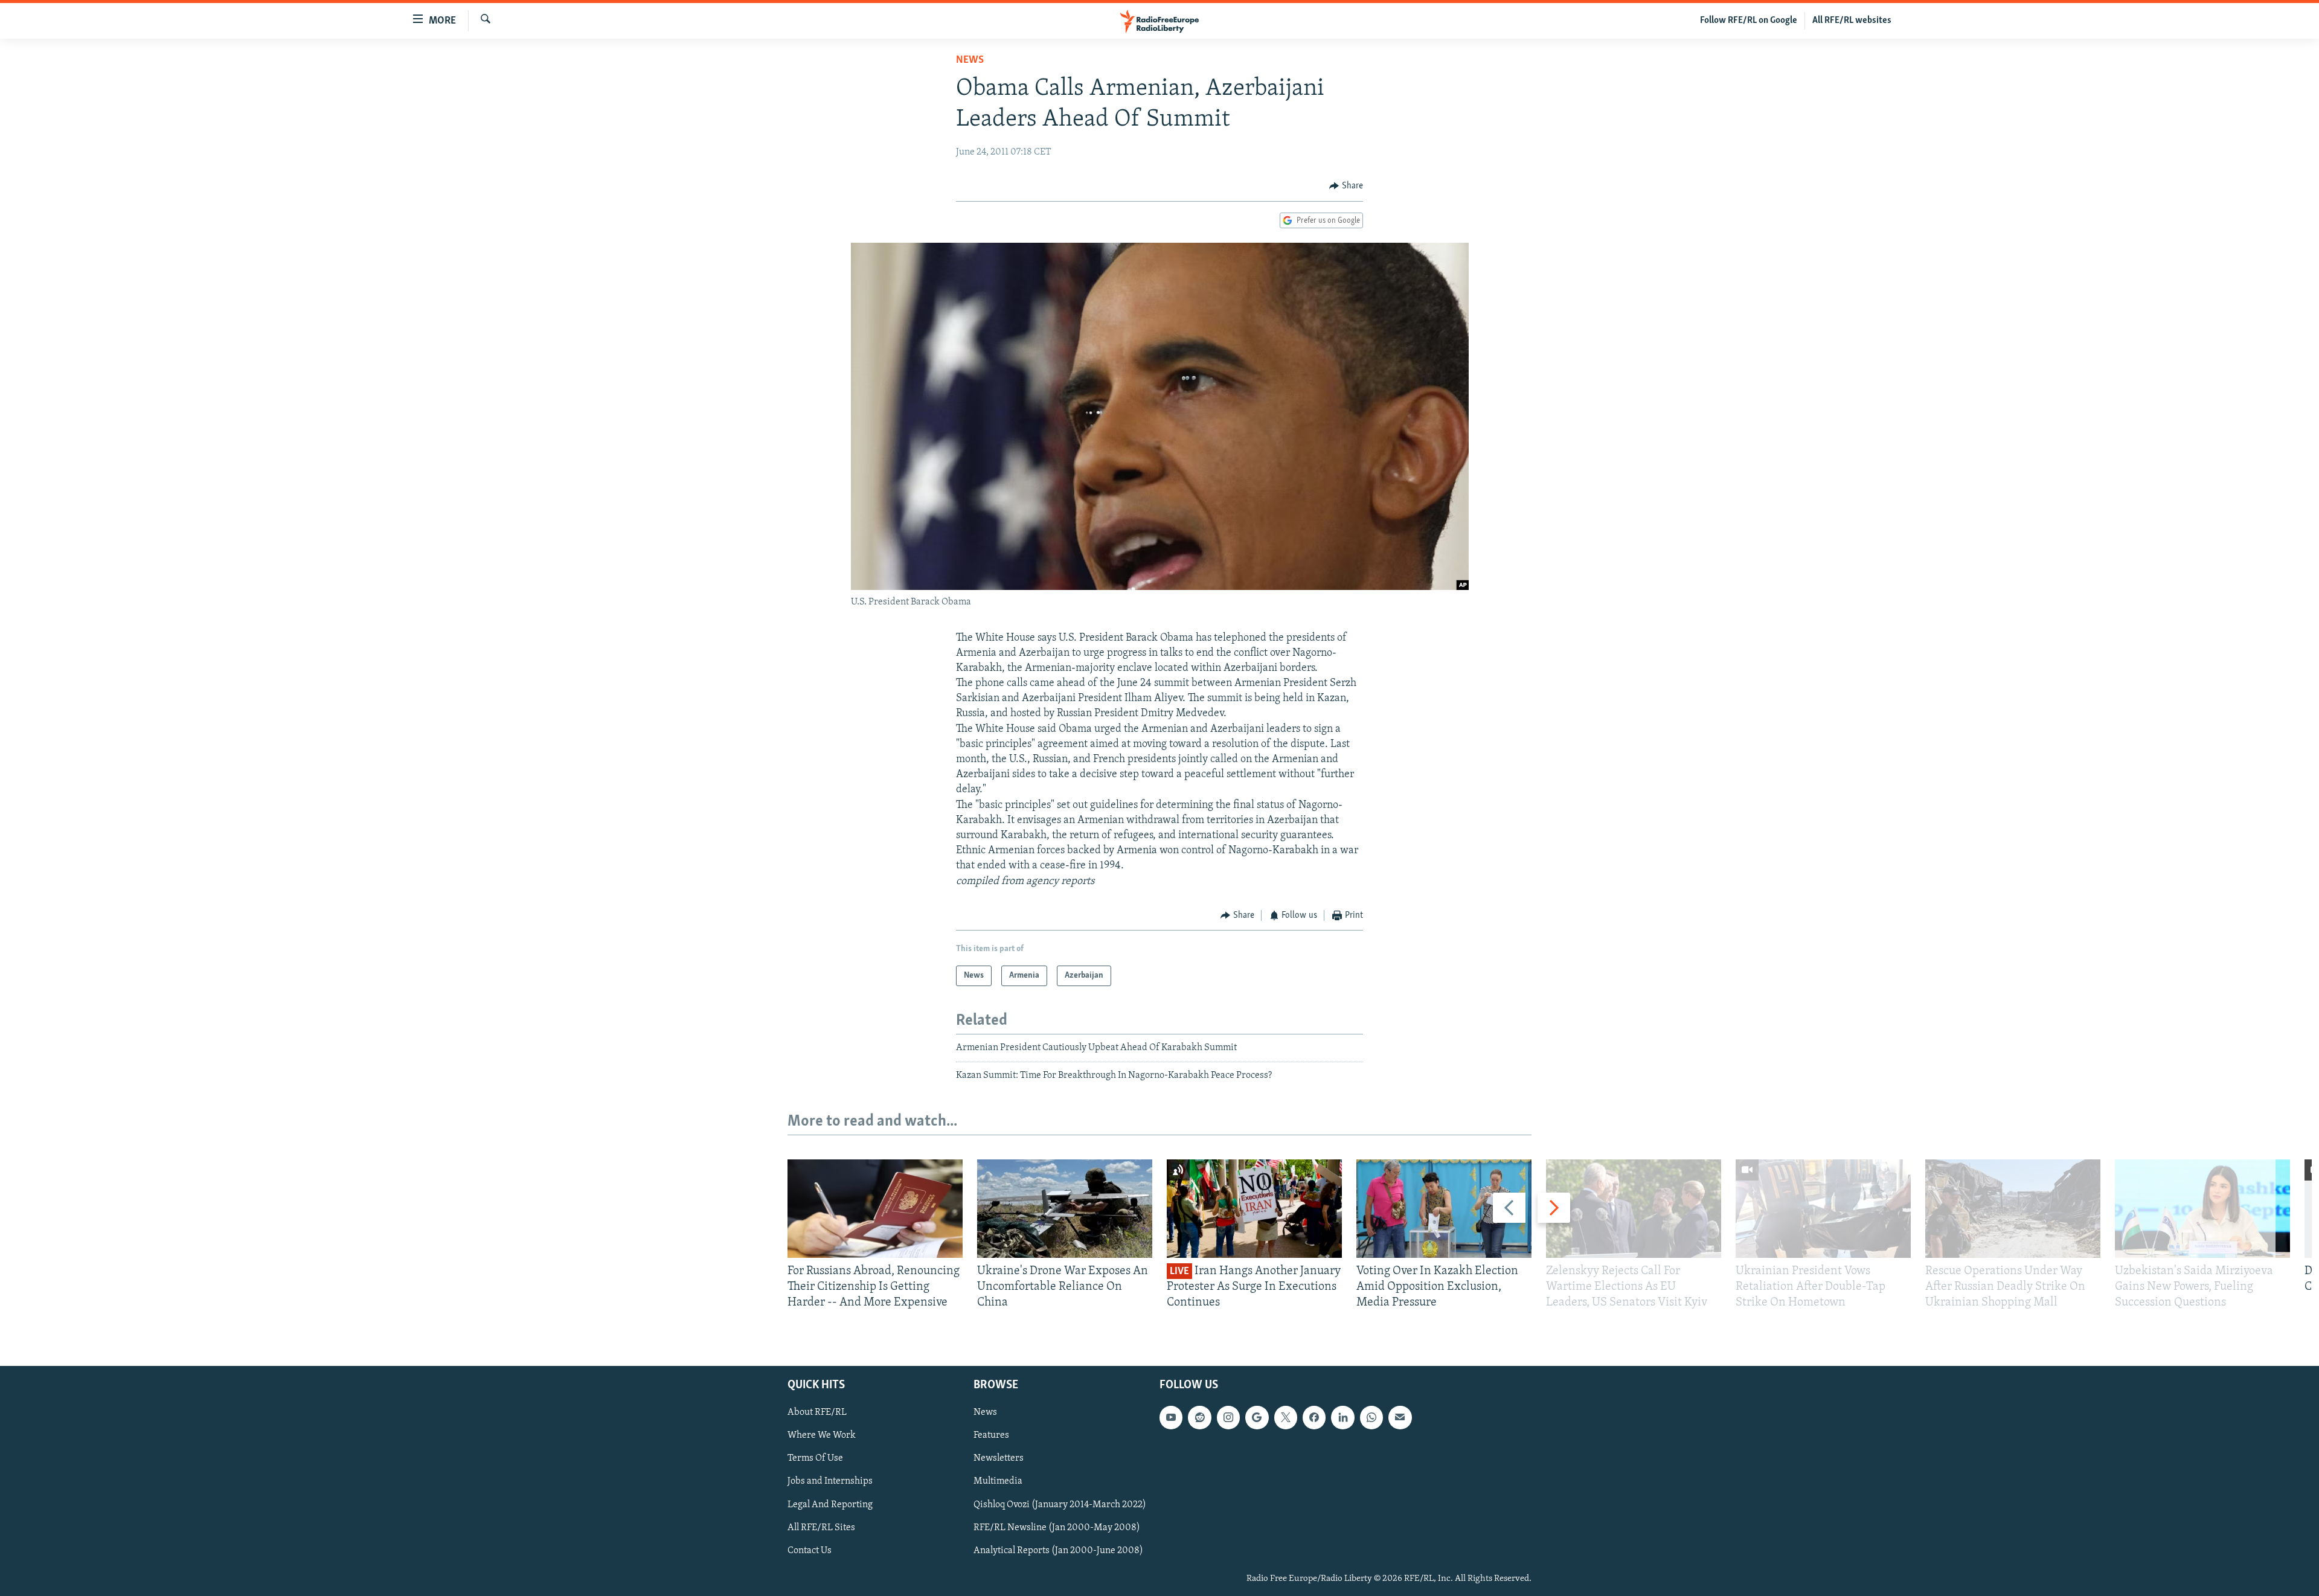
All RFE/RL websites (1852, 21)
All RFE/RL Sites (821, 1527)
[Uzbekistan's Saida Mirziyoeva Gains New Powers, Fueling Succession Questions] (2202, 1209)
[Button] (1346, 186)
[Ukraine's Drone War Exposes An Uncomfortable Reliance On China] (1065, 1209)
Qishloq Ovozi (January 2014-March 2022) (1060, 1504)
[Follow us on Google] (1257, 1417)
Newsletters (999, 1458)
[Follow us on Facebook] (1314, 1417)
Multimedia (998, 1481)
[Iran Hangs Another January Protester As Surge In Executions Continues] (1254, 1209)
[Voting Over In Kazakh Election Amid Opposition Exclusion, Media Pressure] (1444, 1209)
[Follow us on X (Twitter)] (1286, 1417)
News (970, 60)
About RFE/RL (817, 1412)
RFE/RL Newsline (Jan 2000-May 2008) (1057, 1527)
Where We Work (822, 1435)
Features (991, 1435)
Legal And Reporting (830, 1504)
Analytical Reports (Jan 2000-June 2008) (1058, 1550)
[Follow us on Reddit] (1199, 1417)
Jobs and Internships (830, 1481)
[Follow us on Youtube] (1171, 1417)
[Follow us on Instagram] (1228, 1417)
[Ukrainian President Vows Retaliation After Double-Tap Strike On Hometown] (1823, 1209)
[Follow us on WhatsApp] (1371, 1417)
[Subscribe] (1400, 1417)
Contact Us (810, 1550)
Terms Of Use (815, 1458)
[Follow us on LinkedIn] (1342, 1417)
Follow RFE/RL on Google (1749, 21)
